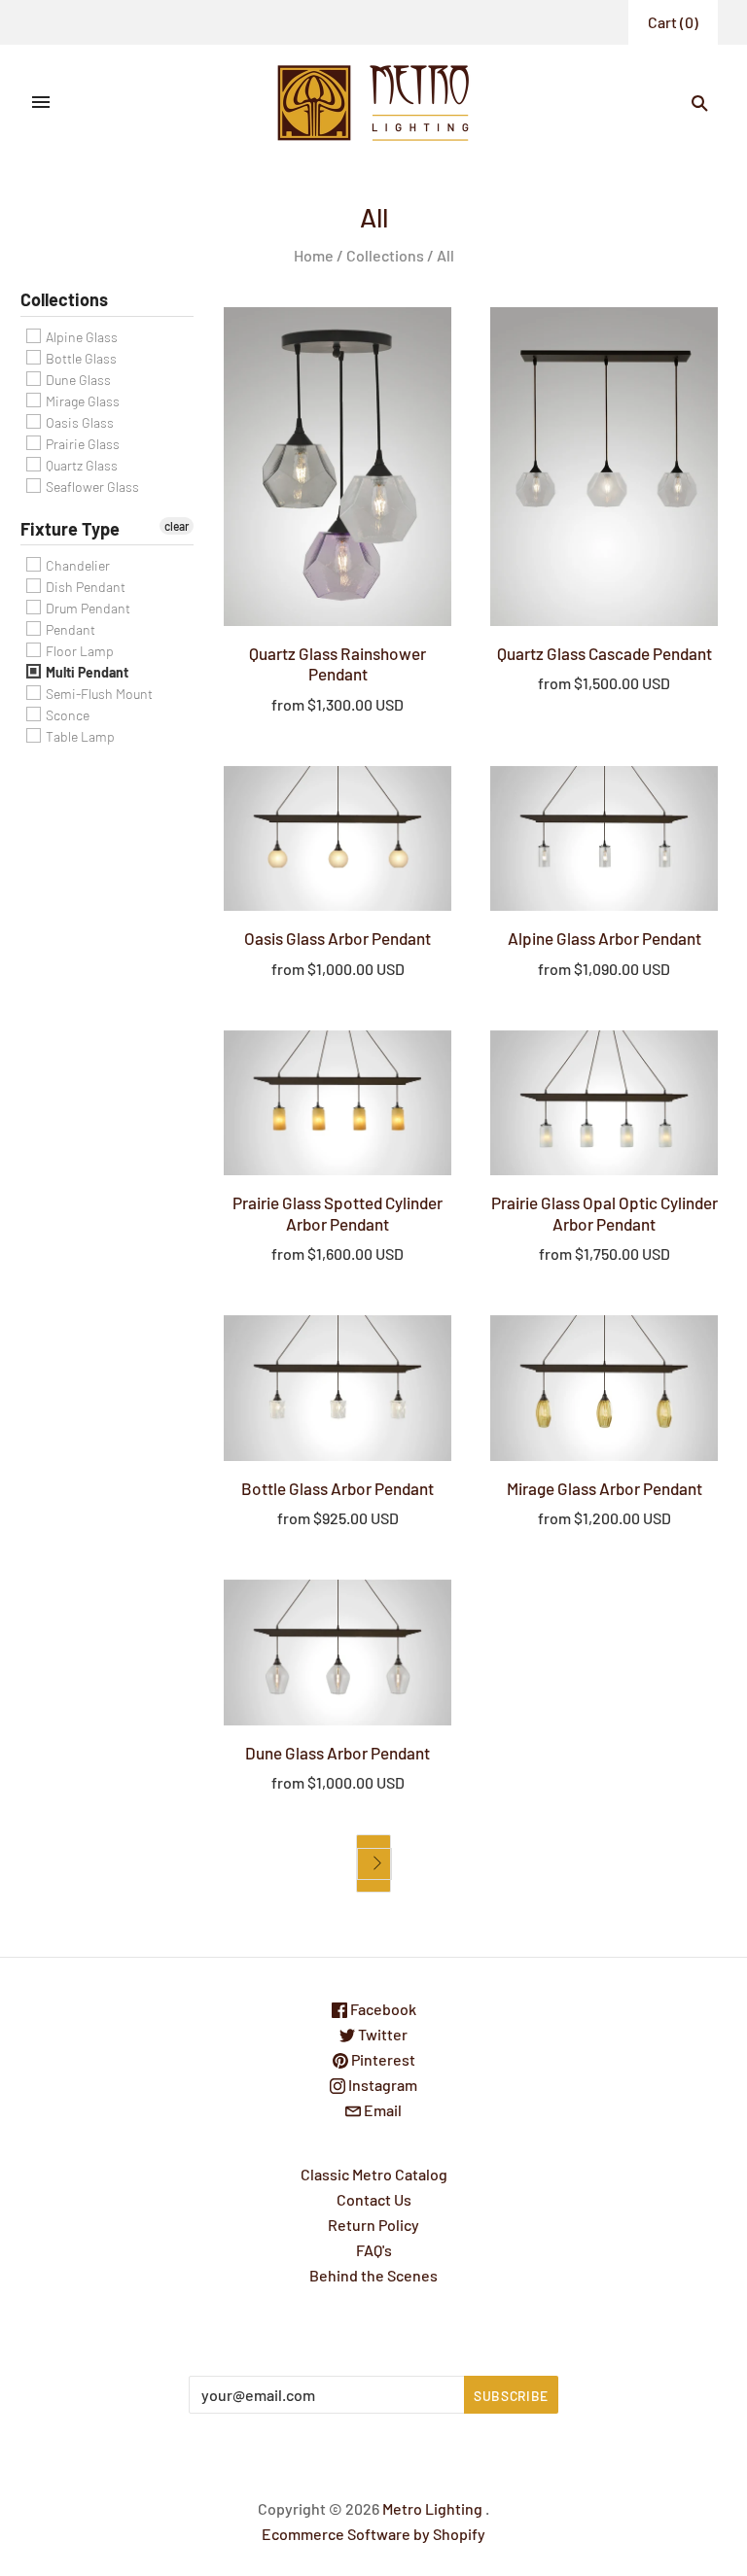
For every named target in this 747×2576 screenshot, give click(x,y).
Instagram (381, 2085)
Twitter (381, 2034)
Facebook (382, 2009)
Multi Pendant (86, 672)
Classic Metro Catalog (374, 2174)
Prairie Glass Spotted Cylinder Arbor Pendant (338, 1213)
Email (381, 2110)
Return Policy (373, 2225)
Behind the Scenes (373, 2275)
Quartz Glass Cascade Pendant (605, 653)
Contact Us (374, 2199)
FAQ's (374, 2250)
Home (314, 255)
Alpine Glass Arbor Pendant (605, 938)
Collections (385, 255)
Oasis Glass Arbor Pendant (338, 938)
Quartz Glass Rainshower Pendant (338, 663)
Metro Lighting (432, 2508)
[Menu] (41, 103)
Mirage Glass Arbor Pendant (605, 1488)
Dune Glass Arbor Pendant (338, 1753)
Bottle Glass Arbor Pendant (338, 1488)
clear (177, 526)
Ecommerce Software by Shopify (373, 2534)
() (673, 22)
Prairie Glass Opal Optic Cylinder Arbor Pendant (605, 1213)
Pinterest (382, 2059)
